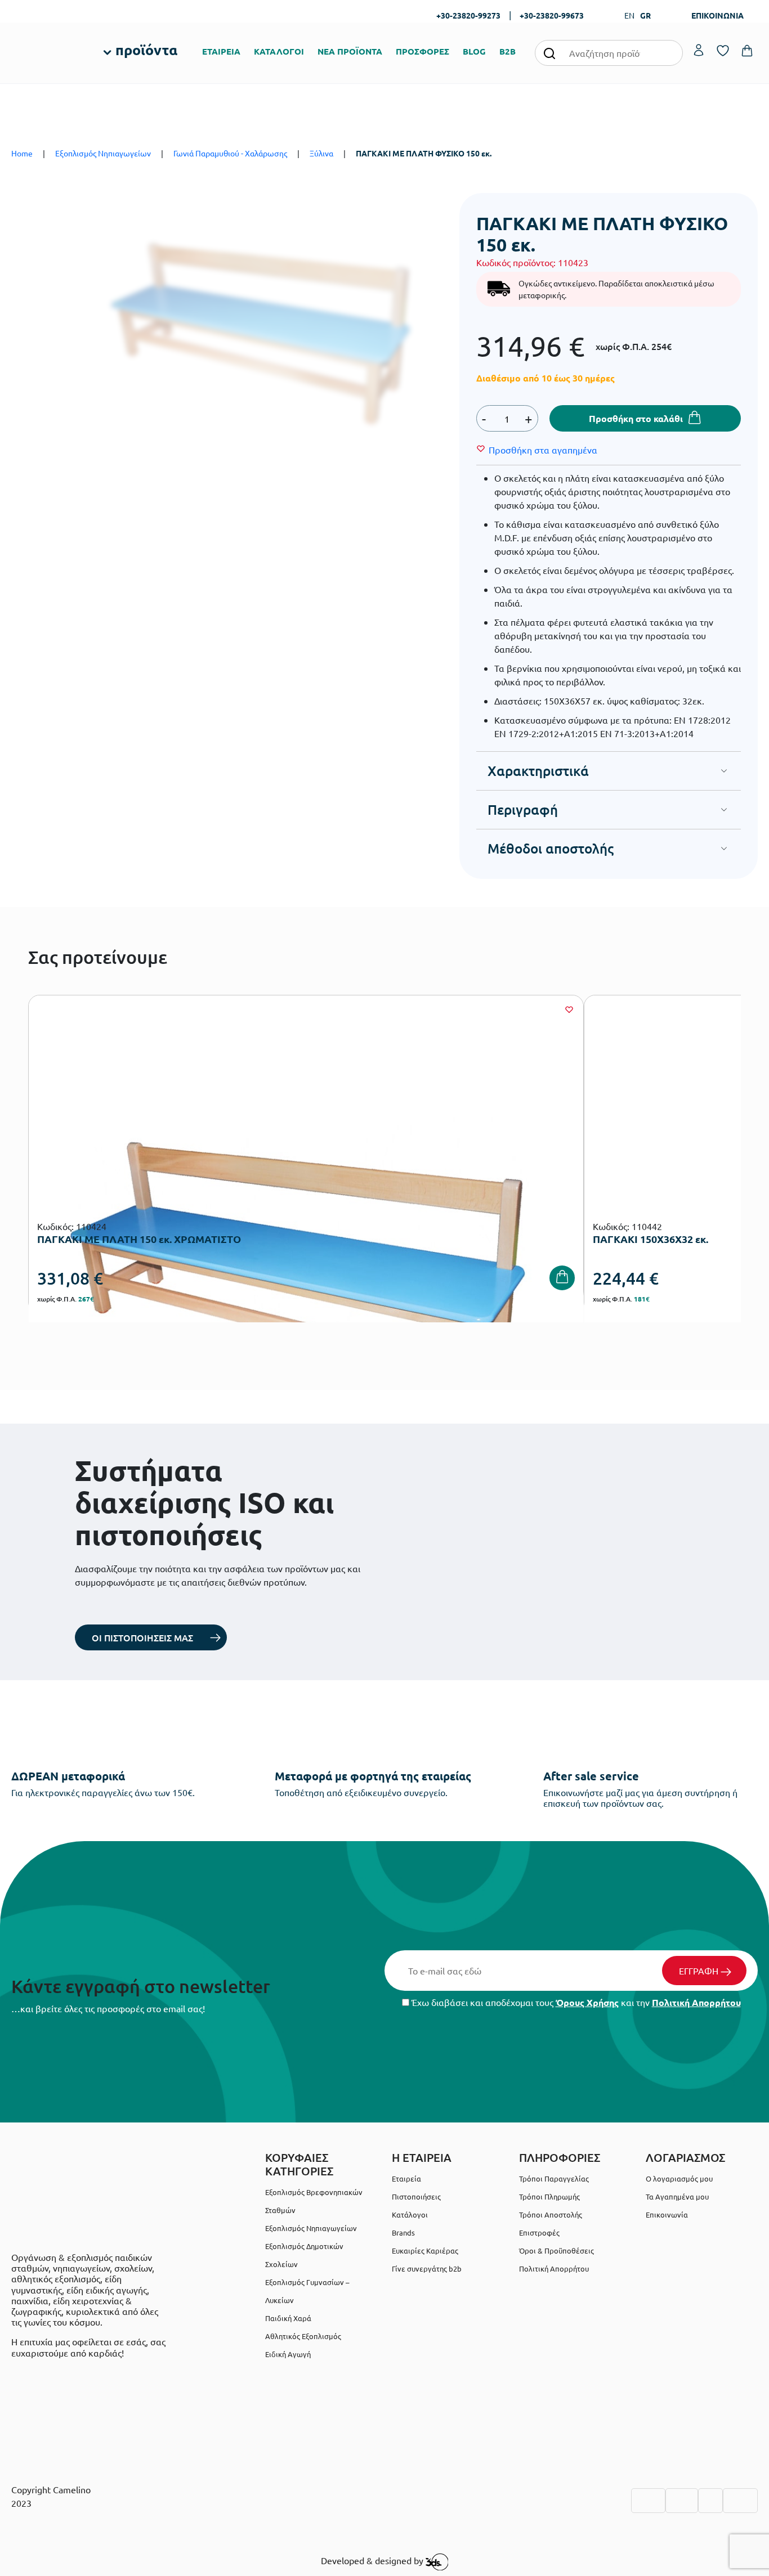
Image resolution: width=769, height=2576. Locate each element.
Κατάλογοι (410, 2214)
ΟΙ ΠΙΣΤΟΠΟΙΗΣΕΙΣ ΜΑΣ (142, 1637)
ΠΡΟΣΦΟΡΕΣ (422, 51)
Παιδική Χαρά (288, 2318)
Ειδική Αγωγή (288, 2354)
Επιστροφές (539, 2232)
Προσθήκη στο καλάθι (636, 418)
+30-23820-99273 (468, 15)
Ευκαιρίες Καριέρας (425, 2250)
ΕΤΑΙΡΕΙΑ (221, 51)
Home (22, 153)
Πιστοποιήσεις (416, 2196)
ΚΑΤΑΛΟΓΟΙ (279, 51)
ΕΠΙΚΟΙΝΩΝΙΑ (717, 15)
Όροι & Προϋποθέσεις (556, 2250)
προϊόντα (146, 50)
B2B (508, 51)
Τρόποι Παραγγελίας (554, 2178)
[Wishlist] (569, 1009)
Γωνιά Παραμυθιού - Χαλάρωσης (230, 153)
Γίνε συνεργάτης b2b (427, 2268)
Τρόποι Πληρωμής (549, 2196)
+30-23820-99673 (552, 15)
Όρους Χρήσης (587, 2002)
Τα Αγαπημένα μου (677, 2196)
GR (645, 15)
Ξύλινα (321, 153)
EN (629, 15)
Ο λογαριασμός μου (679, 2178)
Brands (403, 2232)
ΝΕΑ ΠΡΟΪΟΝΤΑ (350, 51)
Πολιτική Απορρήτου (696, 2002)
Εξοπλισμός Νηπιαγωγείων (103, 153)
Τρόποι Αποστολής (551, 2214)
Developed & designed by (373, 2560)
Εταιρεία (406, 2178)
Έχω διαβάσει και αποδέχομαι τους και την (575, 2002)
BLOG (474, 51)
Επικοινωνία (667, 2214)
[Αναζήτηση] (549, 53)
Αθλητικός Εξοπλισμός (303, 2336)
